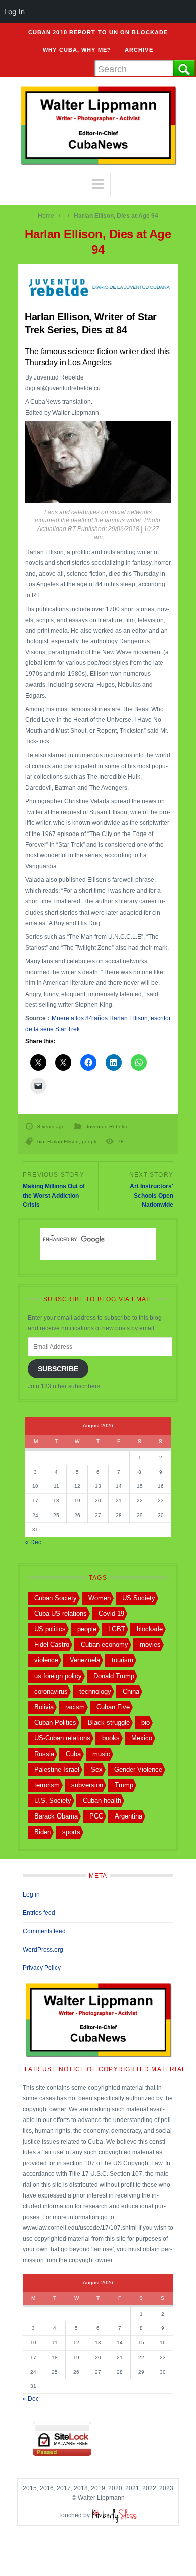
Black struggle (109, 1723)
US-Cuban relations (62, 1738)
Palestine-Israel (57, 1769)
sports (71, 1832)
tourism (122, 1660)
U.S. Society (53, 1801)
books (111, 1738)
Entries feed (39, 1913)
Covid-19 (111, 1613)
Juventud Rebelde (107, 1127)
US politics (50, 1629)
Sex (97, 1769)
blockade (150, 1629)
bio (41, 1141)
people (90, 1141)
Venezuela (85, 1660)
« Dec (33, 1542)
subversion (87, 1785)
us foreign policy (58, 1676)
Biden (42, 1832)
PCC (96, 1816)
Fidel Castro (52, 1645)
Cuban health (102, 1801)
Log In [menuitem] (14, 11)
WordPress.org (43, 1950)
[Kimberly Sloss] (115, 2515)
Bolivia (44, 1707)
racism (75, 1707)
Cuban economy (105, 1645)
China (131, 1691)
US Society (139, 1598)
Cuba (73, 1754)
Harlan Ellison (63, 1141)
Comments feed (44, 1931)
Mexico (142, 1738)
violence (46, 1660)
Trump (124, 1785)
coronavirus (51, 1691)
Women (100, 1598)
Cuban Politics (55, 1723)
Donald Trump (114, 1676)
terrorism (47, 1785)
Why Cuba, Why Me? (77, 50)
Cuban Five (113, 1707)
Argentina (128, 1816)
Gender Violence (138, 1769)
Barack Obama (56, 1816)
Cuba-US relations (61, 1613)
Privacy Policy (42, 1968)
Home (46, 216)
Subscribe (58, 1369)
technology (95, 1691)
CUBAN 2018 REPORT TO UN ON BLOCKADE (98, 32)
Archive (139, 50)
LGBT (117, 1629)
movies (150, 1645)
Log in (31, 1895)
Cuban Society (56, 1598)
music (101, 1754)
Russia (44, 1754)
